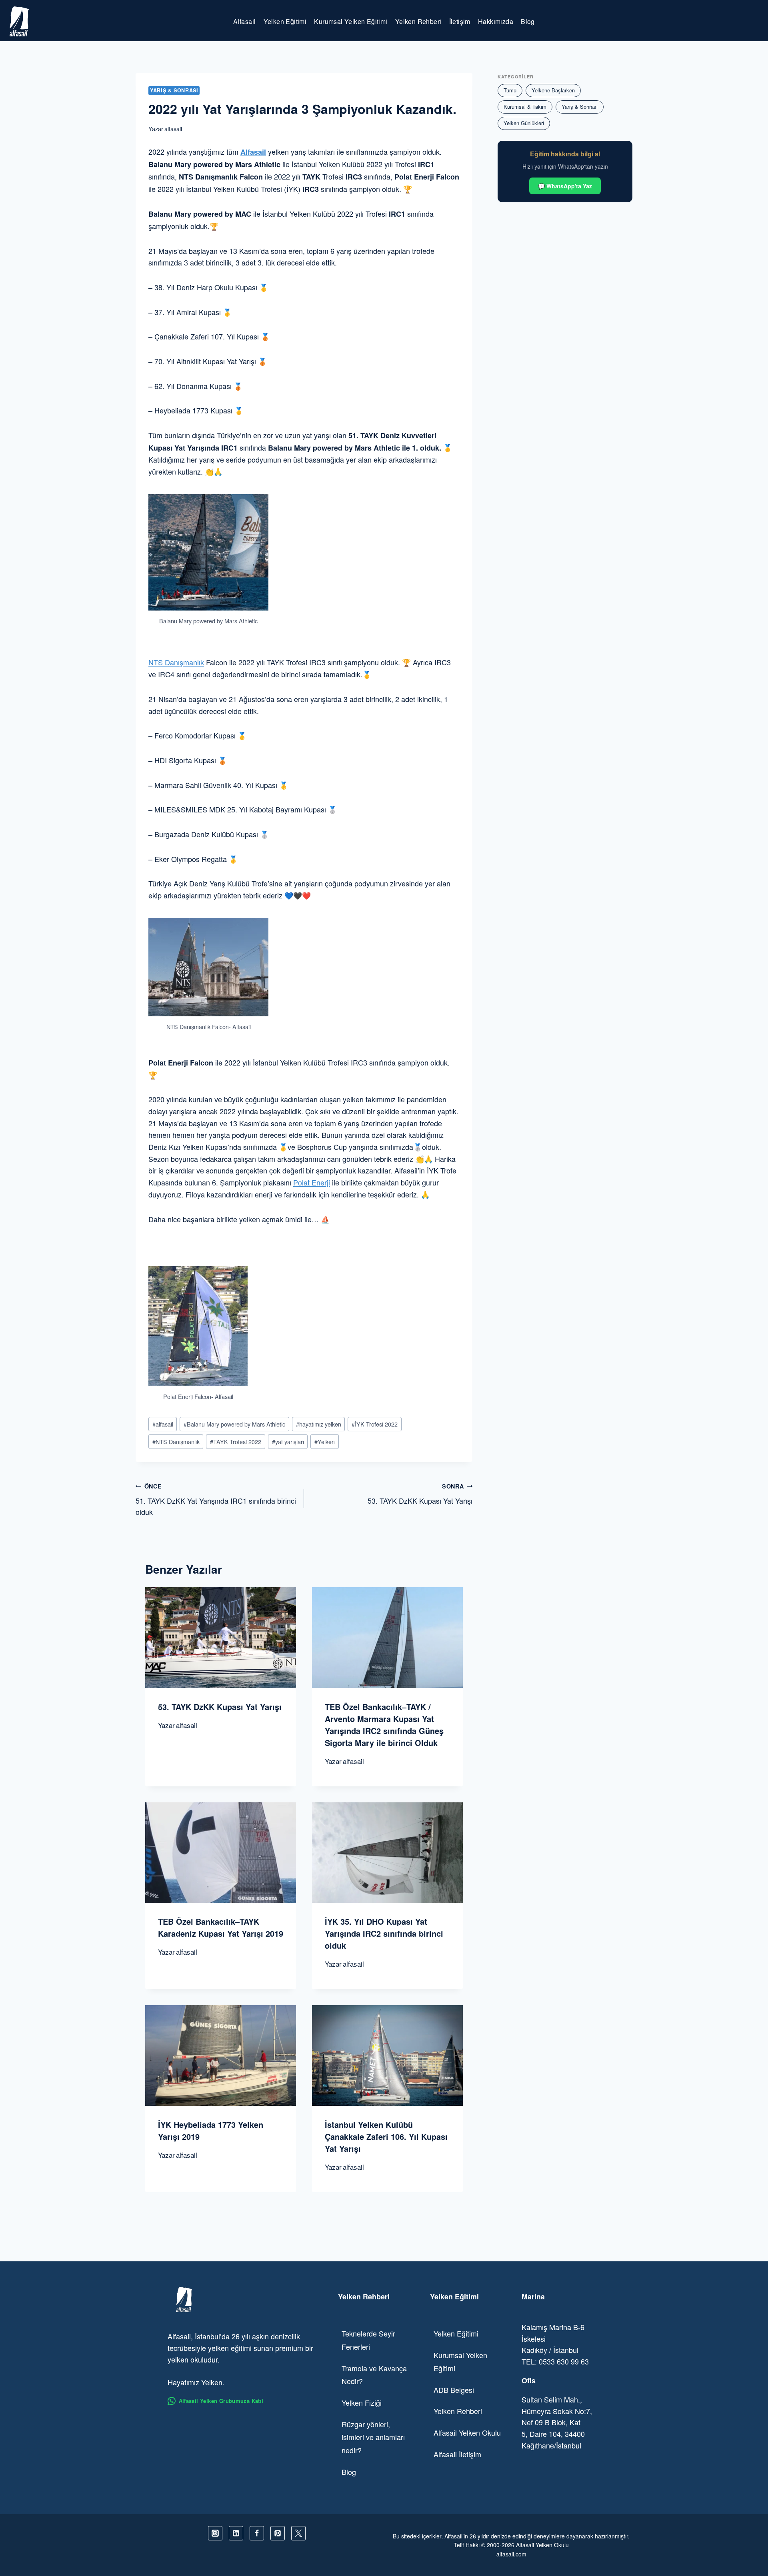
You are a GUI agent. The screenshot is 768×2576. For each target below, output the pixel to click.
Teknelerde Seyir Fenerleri (368, 2340)
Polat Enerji (312, 1182)
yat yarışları (288, 1442)
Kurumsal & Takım (525, 107)
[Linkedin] (236, 2533)
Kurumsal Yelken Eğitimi (351, 21)
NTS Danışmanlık (176, 662)
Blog (528, 21)
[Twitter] (298, 2533)
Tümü (510, 90)
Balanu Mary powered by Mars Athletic (234, 1424)
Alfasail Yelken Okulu (467, 2432)
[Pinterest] (278, 2533)
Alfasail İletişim (457, 2454)
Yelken (325, 1442)
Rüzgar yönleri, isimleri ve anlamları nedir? (373, 2437)
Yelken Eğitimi (285, 21)
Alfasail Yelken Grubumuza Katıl (221, 2401)
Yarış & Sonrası (174, 90)
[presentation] (221, 1637)
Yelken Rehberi (418, 21)
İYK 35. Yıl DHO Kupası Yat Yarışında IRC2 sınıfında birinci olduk (384, 1933)
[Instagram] (215, 2533)
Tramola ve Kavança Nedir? (374, 2374)
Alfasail (244, 21)
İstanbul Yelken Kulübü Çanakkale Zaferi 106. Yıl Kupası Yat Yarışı (386, 2136)
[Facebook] (257, 2533)
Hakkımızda (496, 21)
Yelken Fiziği (362, 2402)
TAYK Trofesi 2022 (236, 1442)
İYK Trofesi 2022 (375, 1424)
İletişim (460, 21)
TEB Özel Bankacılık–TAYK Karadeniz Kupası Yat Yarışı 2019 (221, 1927)
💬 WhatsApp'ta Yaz (565, 186)
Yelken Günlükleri (524, 123)
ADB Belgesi (454, 2390)
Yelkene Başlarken (553, 90)
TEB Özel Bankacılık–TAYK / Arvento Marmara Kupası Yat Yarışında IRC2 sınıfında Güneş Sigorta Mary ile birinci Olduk (384, 1725)
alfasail (173, 129)
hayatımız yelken (319, 1424)
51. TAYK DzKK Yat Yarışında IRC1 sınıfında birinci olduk (216, 1500)
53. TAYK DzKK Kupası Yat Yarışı (420, 1494)
